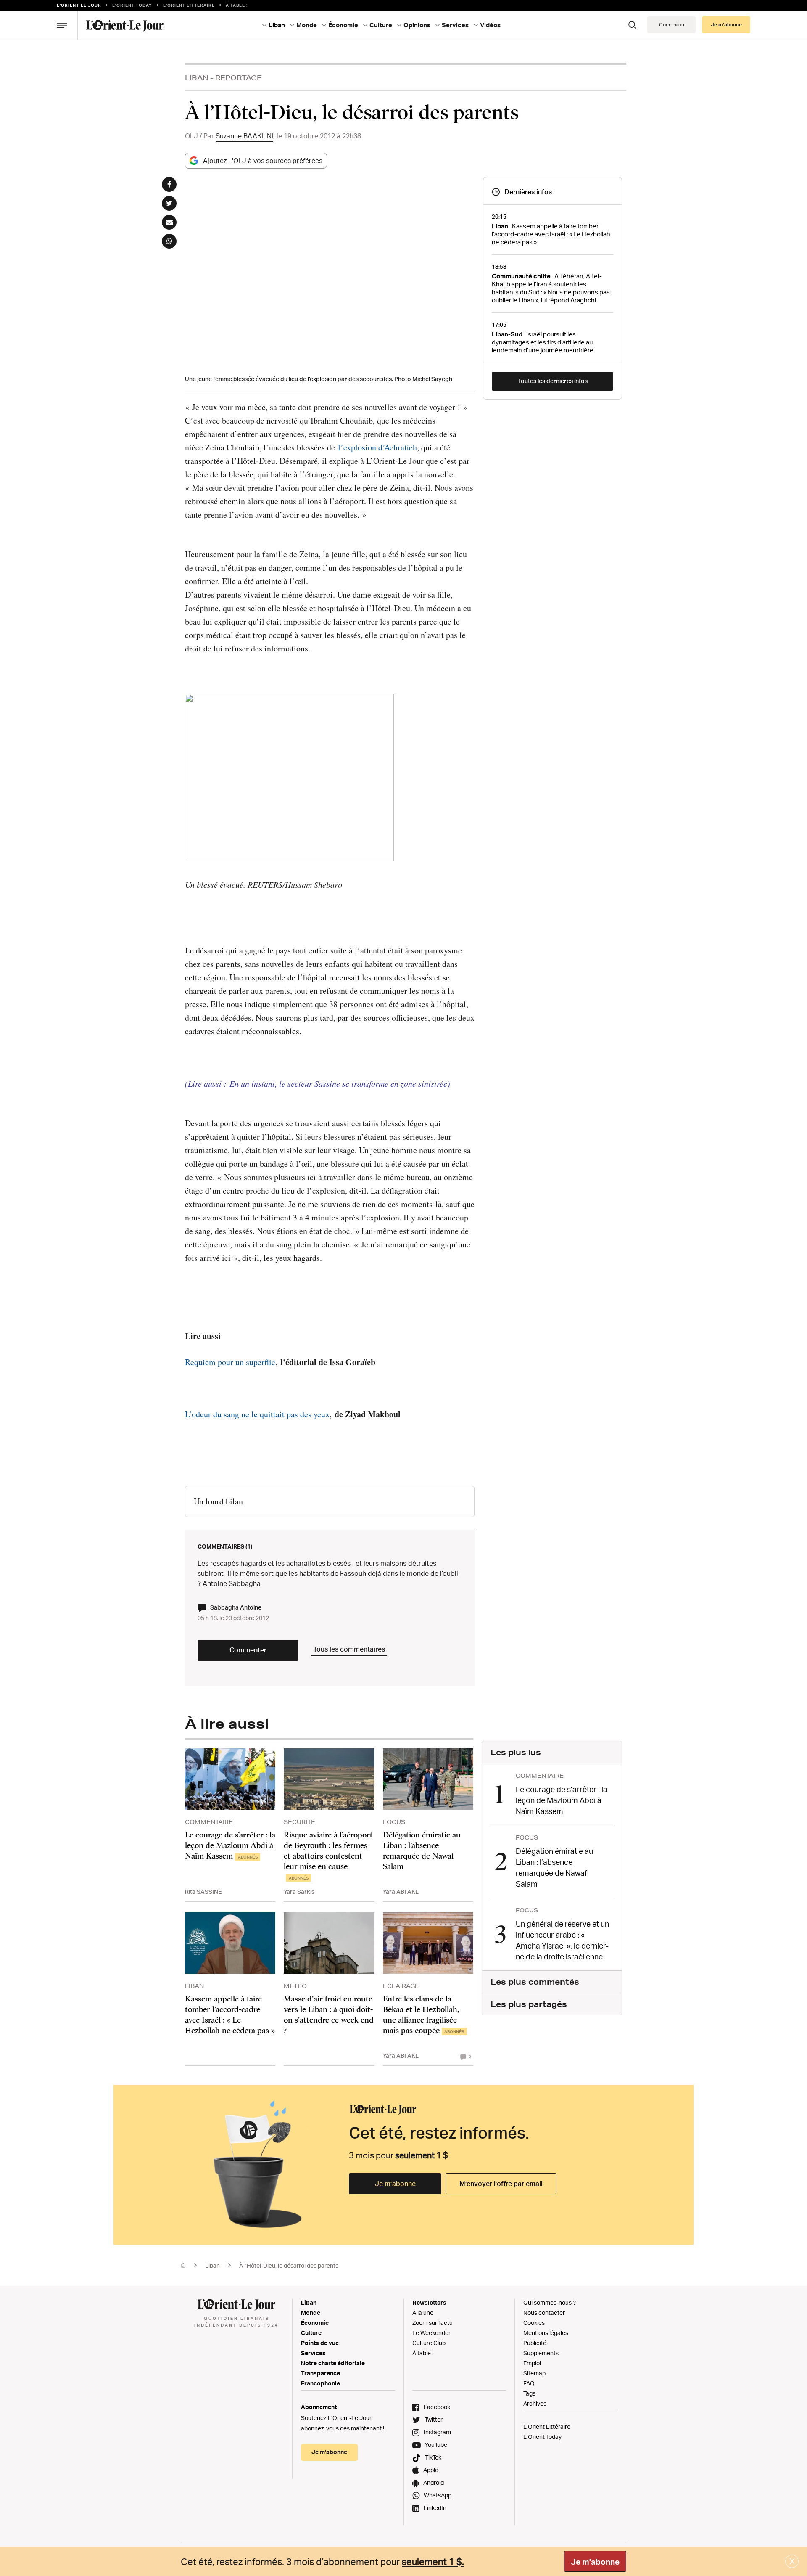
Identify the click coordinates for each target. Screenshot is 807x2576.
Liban (197, 78)
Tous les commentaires (349, 1649)
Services (313, 2353)
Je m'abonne (595, 2562)
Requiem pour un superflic (230, 1362)
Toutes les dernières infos (553, 381)
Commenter (248, 1650)
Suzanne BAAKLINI (244, 136)
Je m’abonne (395, 2184)
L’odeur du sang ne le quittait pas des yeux (257, 1414)
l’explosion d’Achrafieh (377, 447)
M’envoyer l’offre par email (501, 2184)
